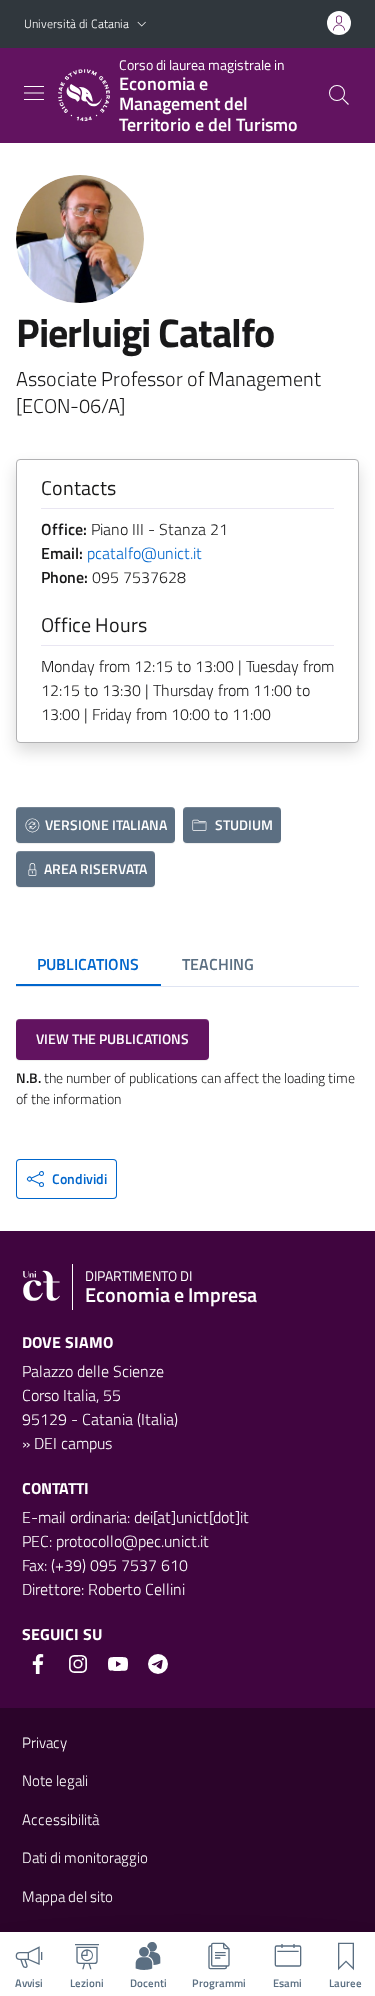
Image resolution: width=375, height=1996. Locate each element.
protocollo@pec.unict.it (132, 1541)
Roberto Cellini (136, 1589)
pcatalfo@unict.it (144, 553)
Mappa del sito (67, 1896)
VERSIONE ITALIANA (106, 824)
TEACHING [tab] (218, 964)
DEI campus (73, 1443)
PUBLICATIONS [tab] (88, 964)
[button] (142, 24)
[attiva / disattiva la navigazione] (34, 93)
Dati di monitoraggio (85, 1857)
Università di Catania (76, 23)
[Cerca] (339, 95)
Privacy (44, 1742)
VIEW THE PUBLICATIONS (112, 1038)
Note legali (55, 1780)
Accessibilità (60, 1819)
